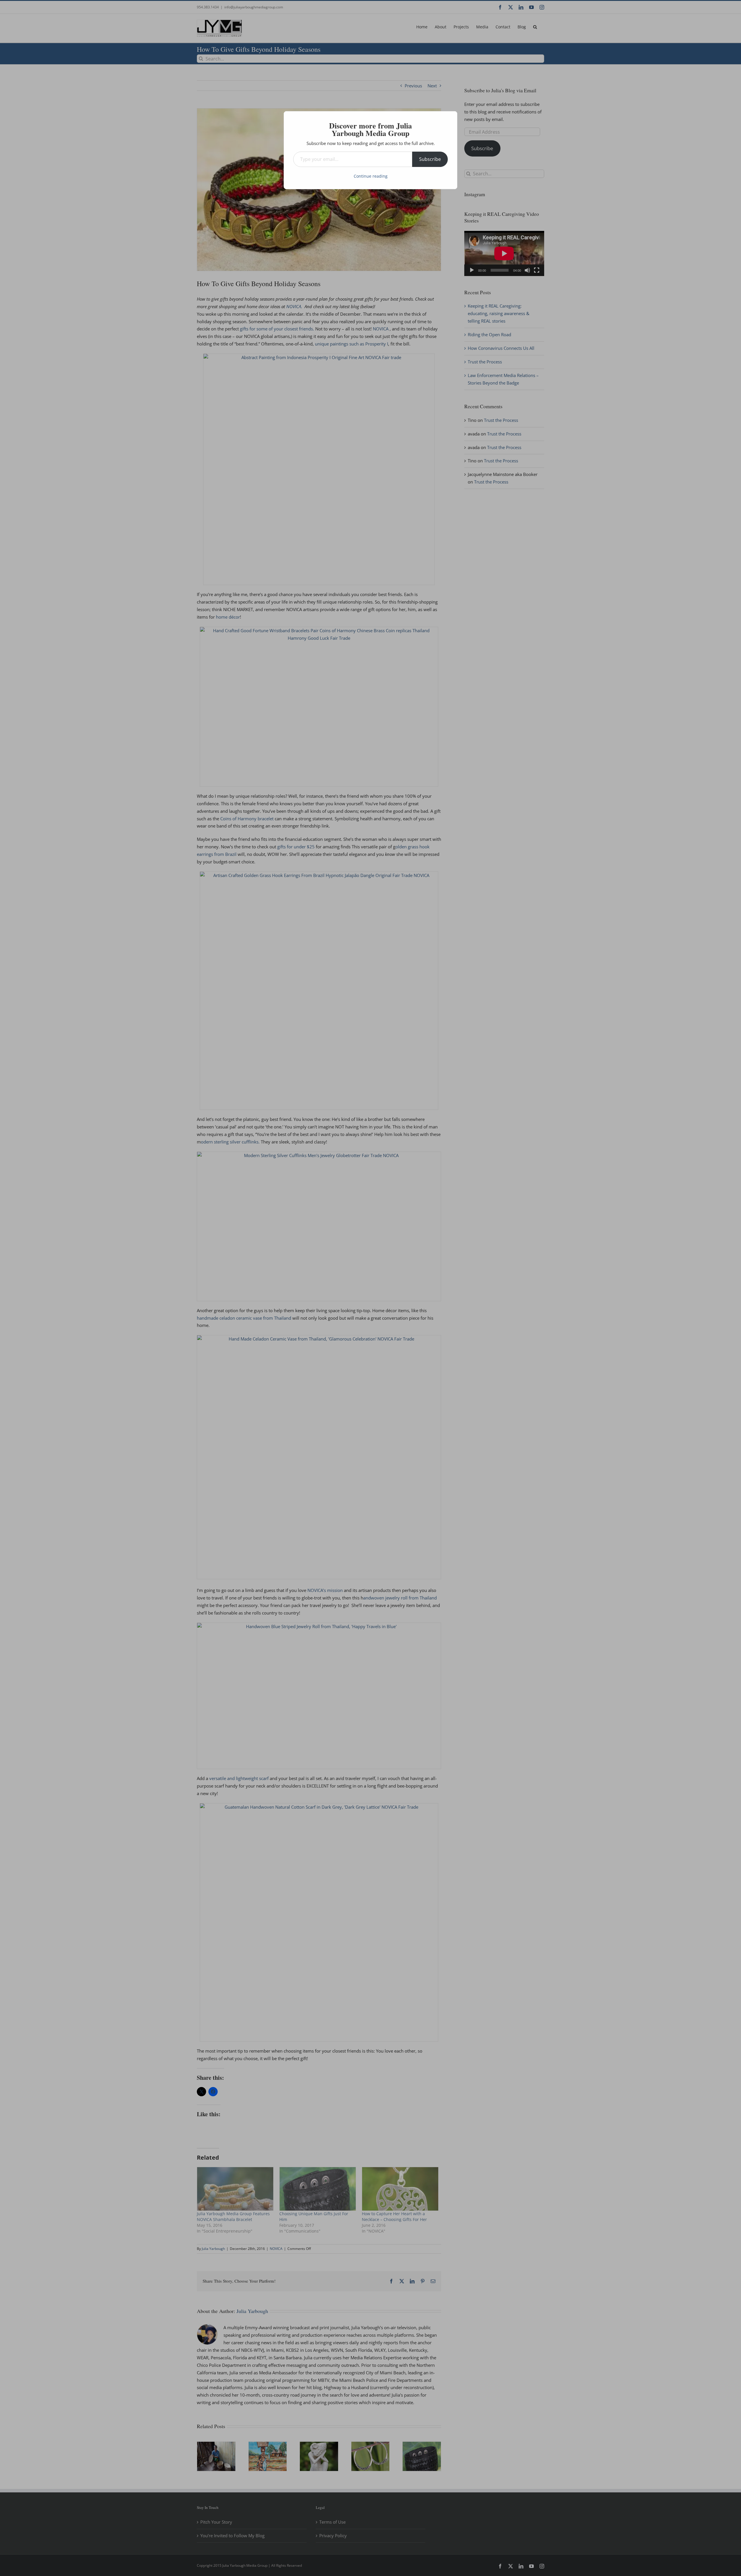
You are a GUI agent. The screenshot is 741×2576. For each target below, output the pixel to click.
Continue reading (371, 176)
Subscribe (430, 159)
